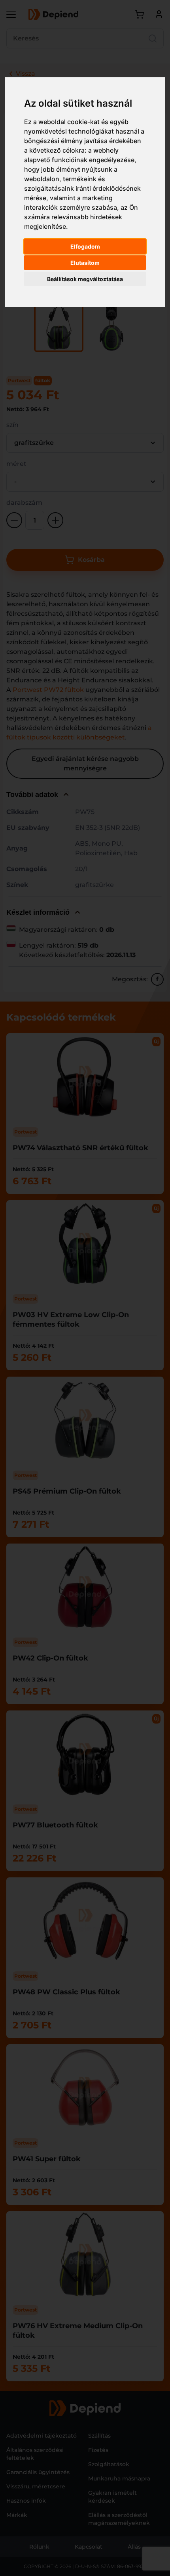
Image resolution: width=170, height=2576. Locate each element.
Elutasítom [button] (85, 263)
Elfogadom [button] (85, 246)
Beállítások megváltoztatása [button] (85, 279)
